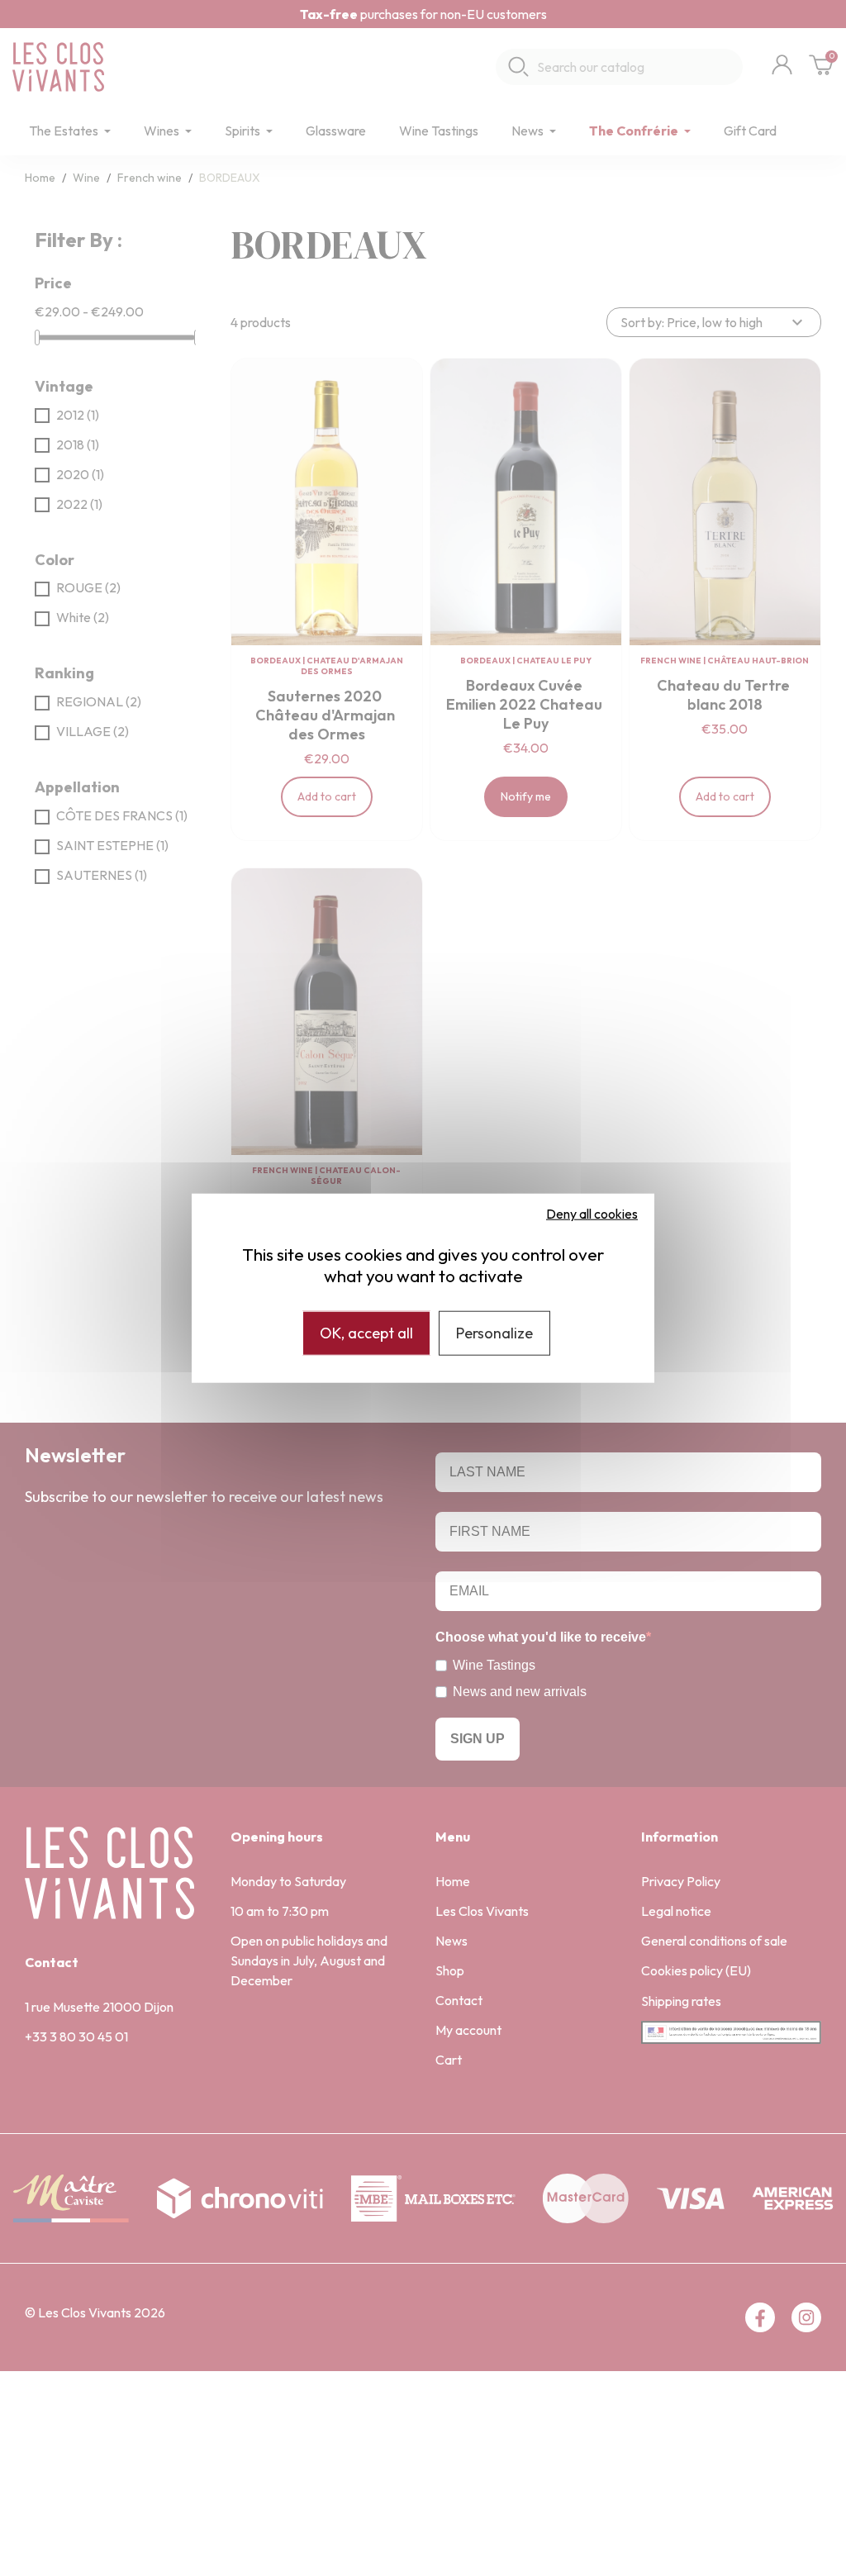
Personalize (494, 1333)
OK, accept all (366, 1333)
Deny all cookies (592, 1214)
